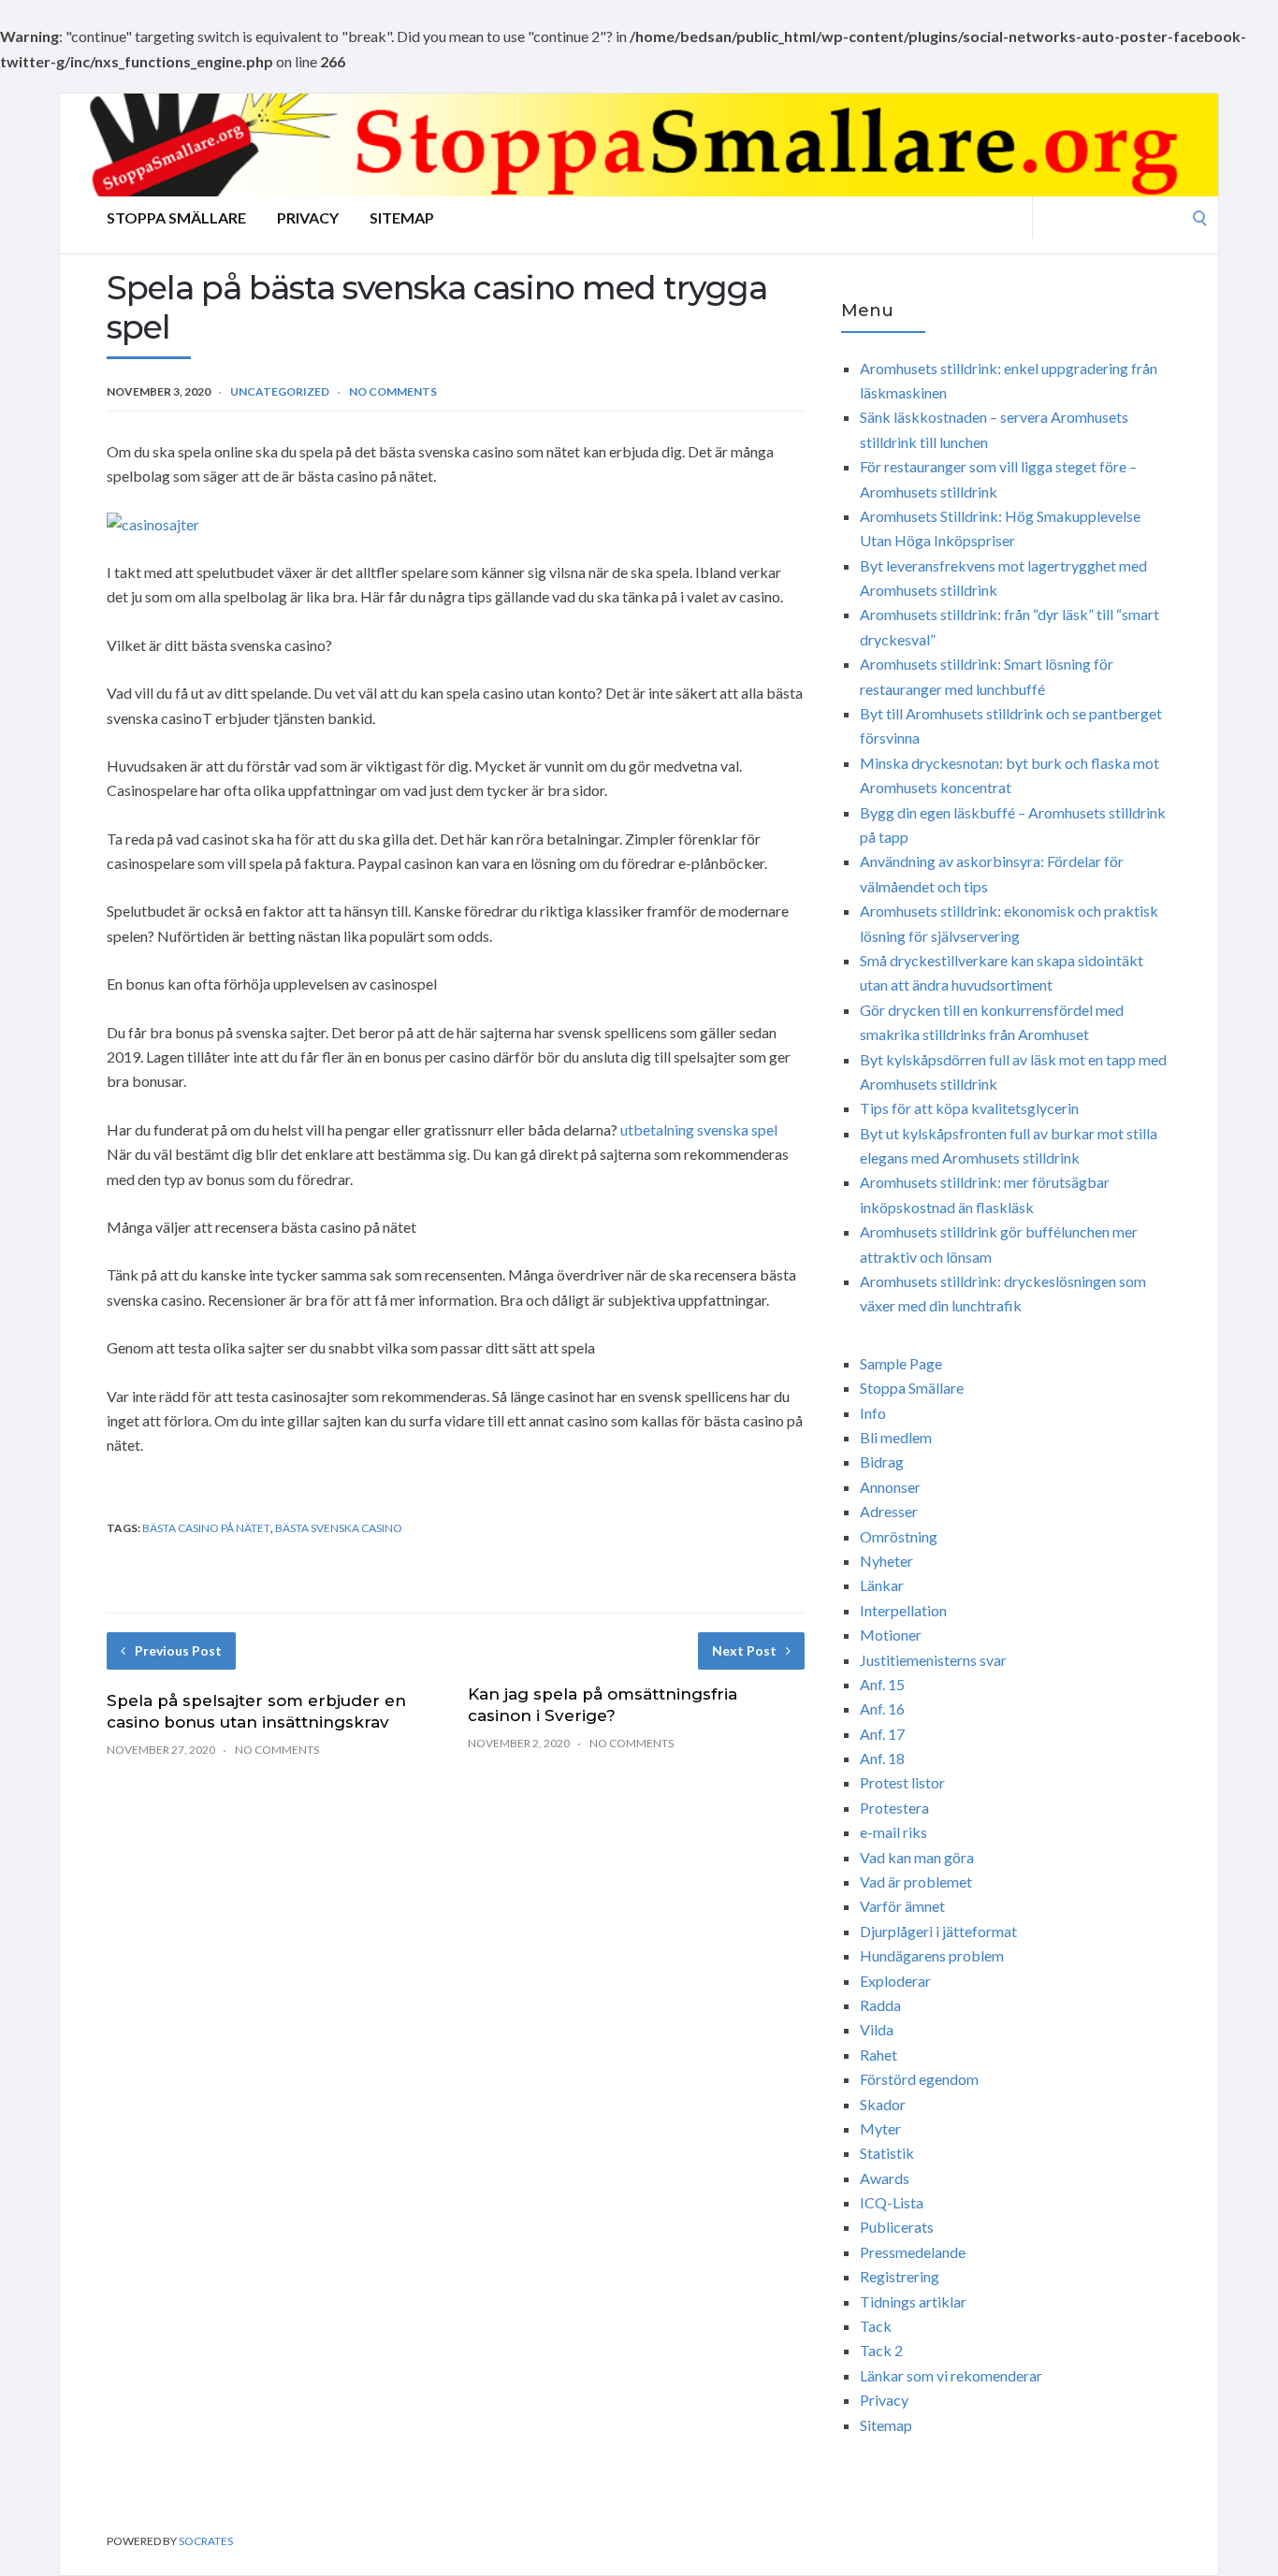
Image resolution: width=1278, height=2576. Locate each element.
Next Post (744, 1650)
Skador (883, 2104)
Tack (876, 2326)
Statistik (887, 2153)
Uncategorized (280, 391)
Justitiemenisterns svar (933, 1660)
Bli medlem (896, 1437)
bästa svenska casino (339, 1528)
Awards (885, 2178)
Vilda (877, 2029)
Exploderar (895, 1981)
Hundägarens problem (932, 1955)
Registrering (900, 2276)
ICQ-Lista (892, 2202)
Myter (880, 2128)
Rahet (879, 2055)
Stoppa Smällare (176, 217)
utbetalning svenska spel (699, 1129)
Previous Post (178, 1650)
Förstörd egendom (919, 2079)
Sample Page (901, 1363)
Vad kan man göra (917, 1857)
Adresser (889, 1511)
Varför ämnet (902, 1906)
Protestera (894, 1808)
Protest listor (902, 1782)
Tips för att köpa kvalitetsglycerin (969, 1108)
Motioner (891, 1635)
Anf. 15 (882, 1684)
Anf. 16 (882, 1708)
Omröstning (899, 1536)
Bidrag (882, 1462)
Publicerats (897, 2227)
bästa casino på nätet (206, 1528)
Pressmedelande (913, 2252)
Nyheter (886, 1561)
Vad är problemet (916, 1881)
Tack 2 (881, 2350)
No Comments (393, 391)
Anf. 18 (882, 1758)
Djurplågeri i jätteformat (938, 1931)
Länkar (882, 1585)
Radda (880, 2005)
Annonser (890, 1487)
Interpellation (903, 1610)
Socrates (206, 2541)
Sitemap (402, 217)
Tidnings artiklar (913, 2301)
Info (873, 1413)
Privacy (308, 217)
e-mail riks (893, 1832)
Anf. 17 (882, 1734)
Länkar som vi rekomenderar (951, 2375)
